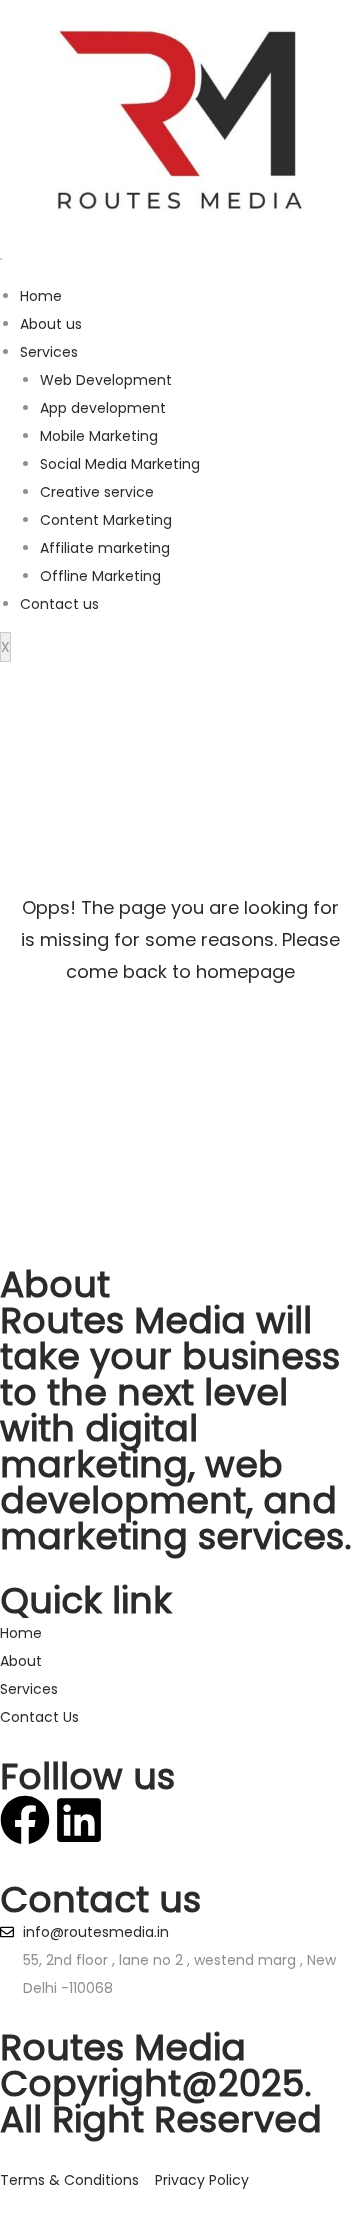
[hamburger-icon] (1, 259)
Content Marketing (106, 520)
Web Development (106, 380)
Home (41, 296)
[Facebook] (25, 1820)
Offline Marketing (100, 576)
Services (49, 352)
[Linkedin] (79, 1820)
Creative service (97, 492)
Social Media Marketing (120, 464)
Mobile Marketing (99, 436)
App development (103, 408)
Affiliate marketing (105, 548)
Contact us (59, 604)
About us (51, 324)
